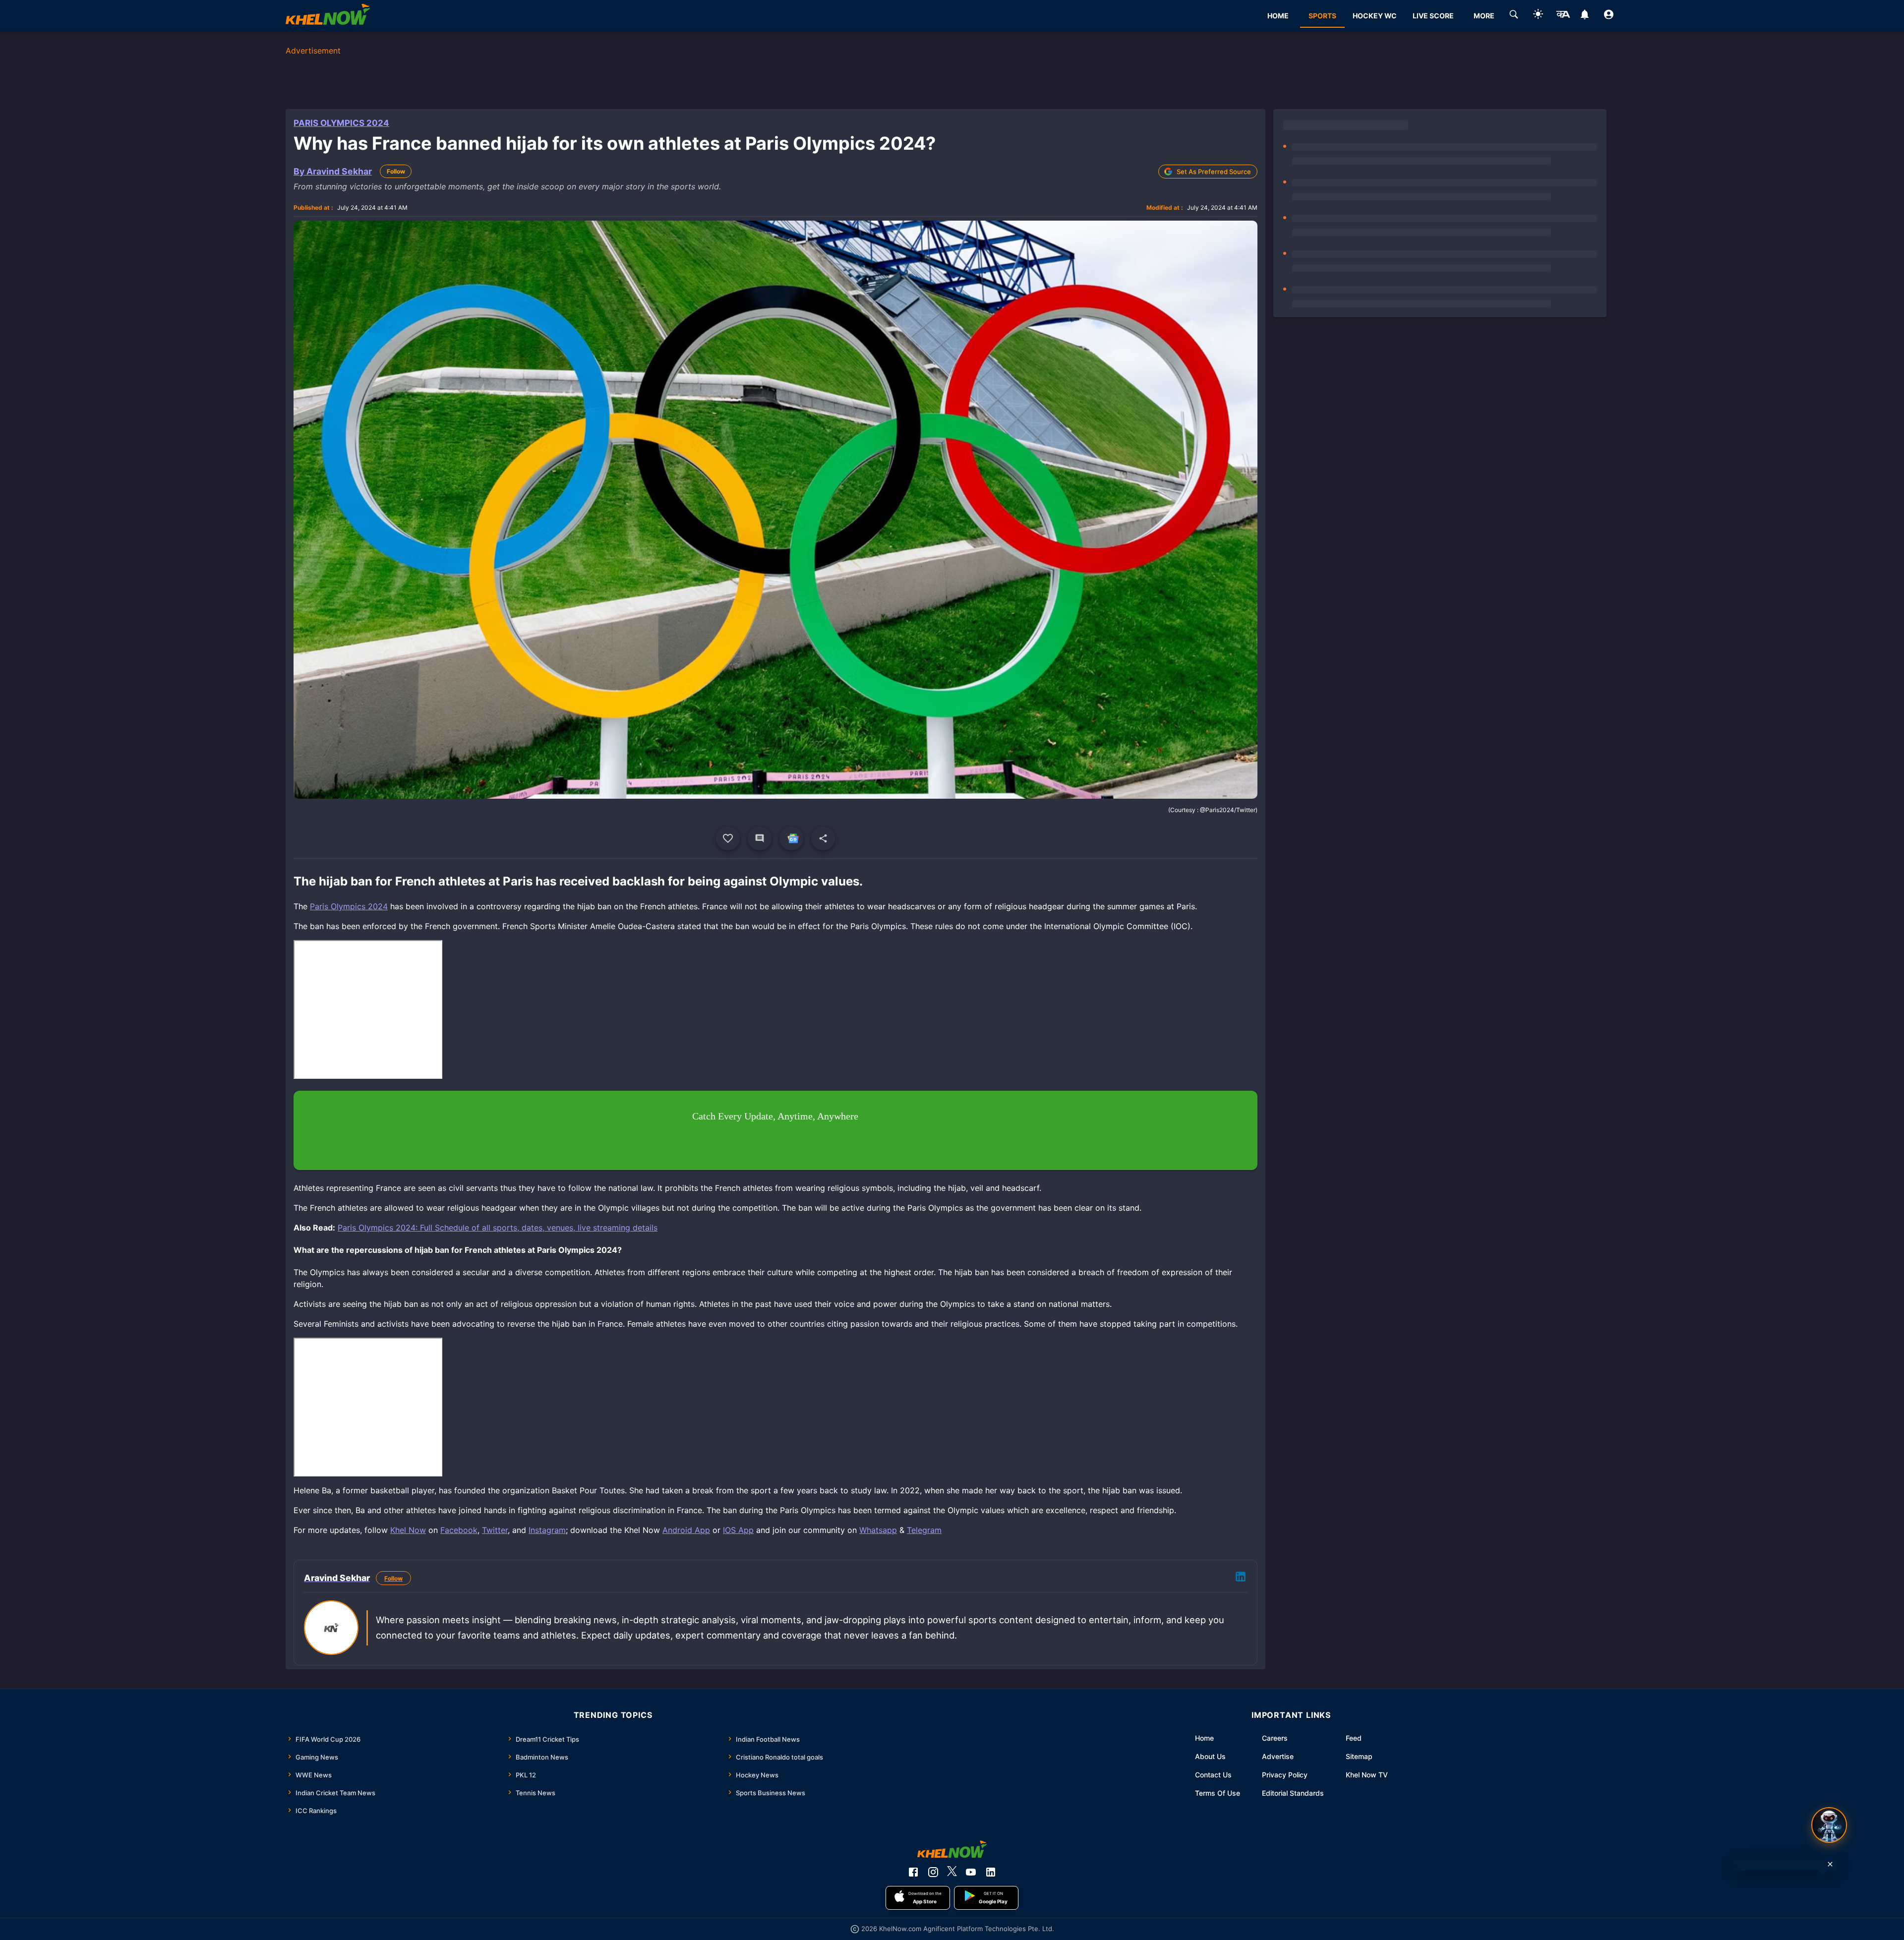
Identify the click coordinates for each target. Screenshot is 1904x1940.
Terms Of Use (1218, 1793)
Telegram (924, 1530)
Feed (1354, 1738)
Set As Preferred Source (1214, 172)
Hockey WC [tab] (1375, 16)
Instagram (547, 1530)
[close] (1830, 1864)
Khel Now (408, 1530)
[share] (823, 838)
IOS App (738, 1530)
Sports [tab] (1322, 16)
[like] (728, 838)
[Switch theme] (1538, 16)
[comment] (760, 838)
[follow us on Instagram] (933, 1872)
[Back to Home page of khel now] (328, 16)
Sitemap (1359, 1756)
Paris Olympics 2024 (341, 123)
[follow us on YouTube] (971, 1872)
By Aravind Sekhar (333, 171)
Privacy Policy (1285, 1775)
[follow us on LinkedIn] (991, 1872)
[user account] (1609, 16)
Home (1204, 1738)
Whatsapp (878, 1530)
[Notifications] (1584, 16)
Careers (1275, 1738)
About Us (1210, 1756)
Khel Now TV (1367, 1775)
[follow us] (791, 838)
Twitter (495, 1530)
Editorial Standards (1293, 1793)
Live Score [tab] (1433, 16)
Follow (396, 171)
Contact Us (1213, 1775)
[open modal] (1829, 1825)
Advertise (1278, 1756)
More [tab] (1484, 16)
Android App (686, 1530)
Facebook (459, 1530)
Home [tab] (1278, 16)
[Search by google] (1514, 16)
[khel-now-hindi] (1563, 16)
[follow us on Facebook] (913, 1872)
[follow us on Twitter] (952, 1872)
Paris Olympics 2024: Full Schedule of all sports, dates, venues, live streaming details (498, 1228)
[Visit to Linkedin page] (1241, 1578)
